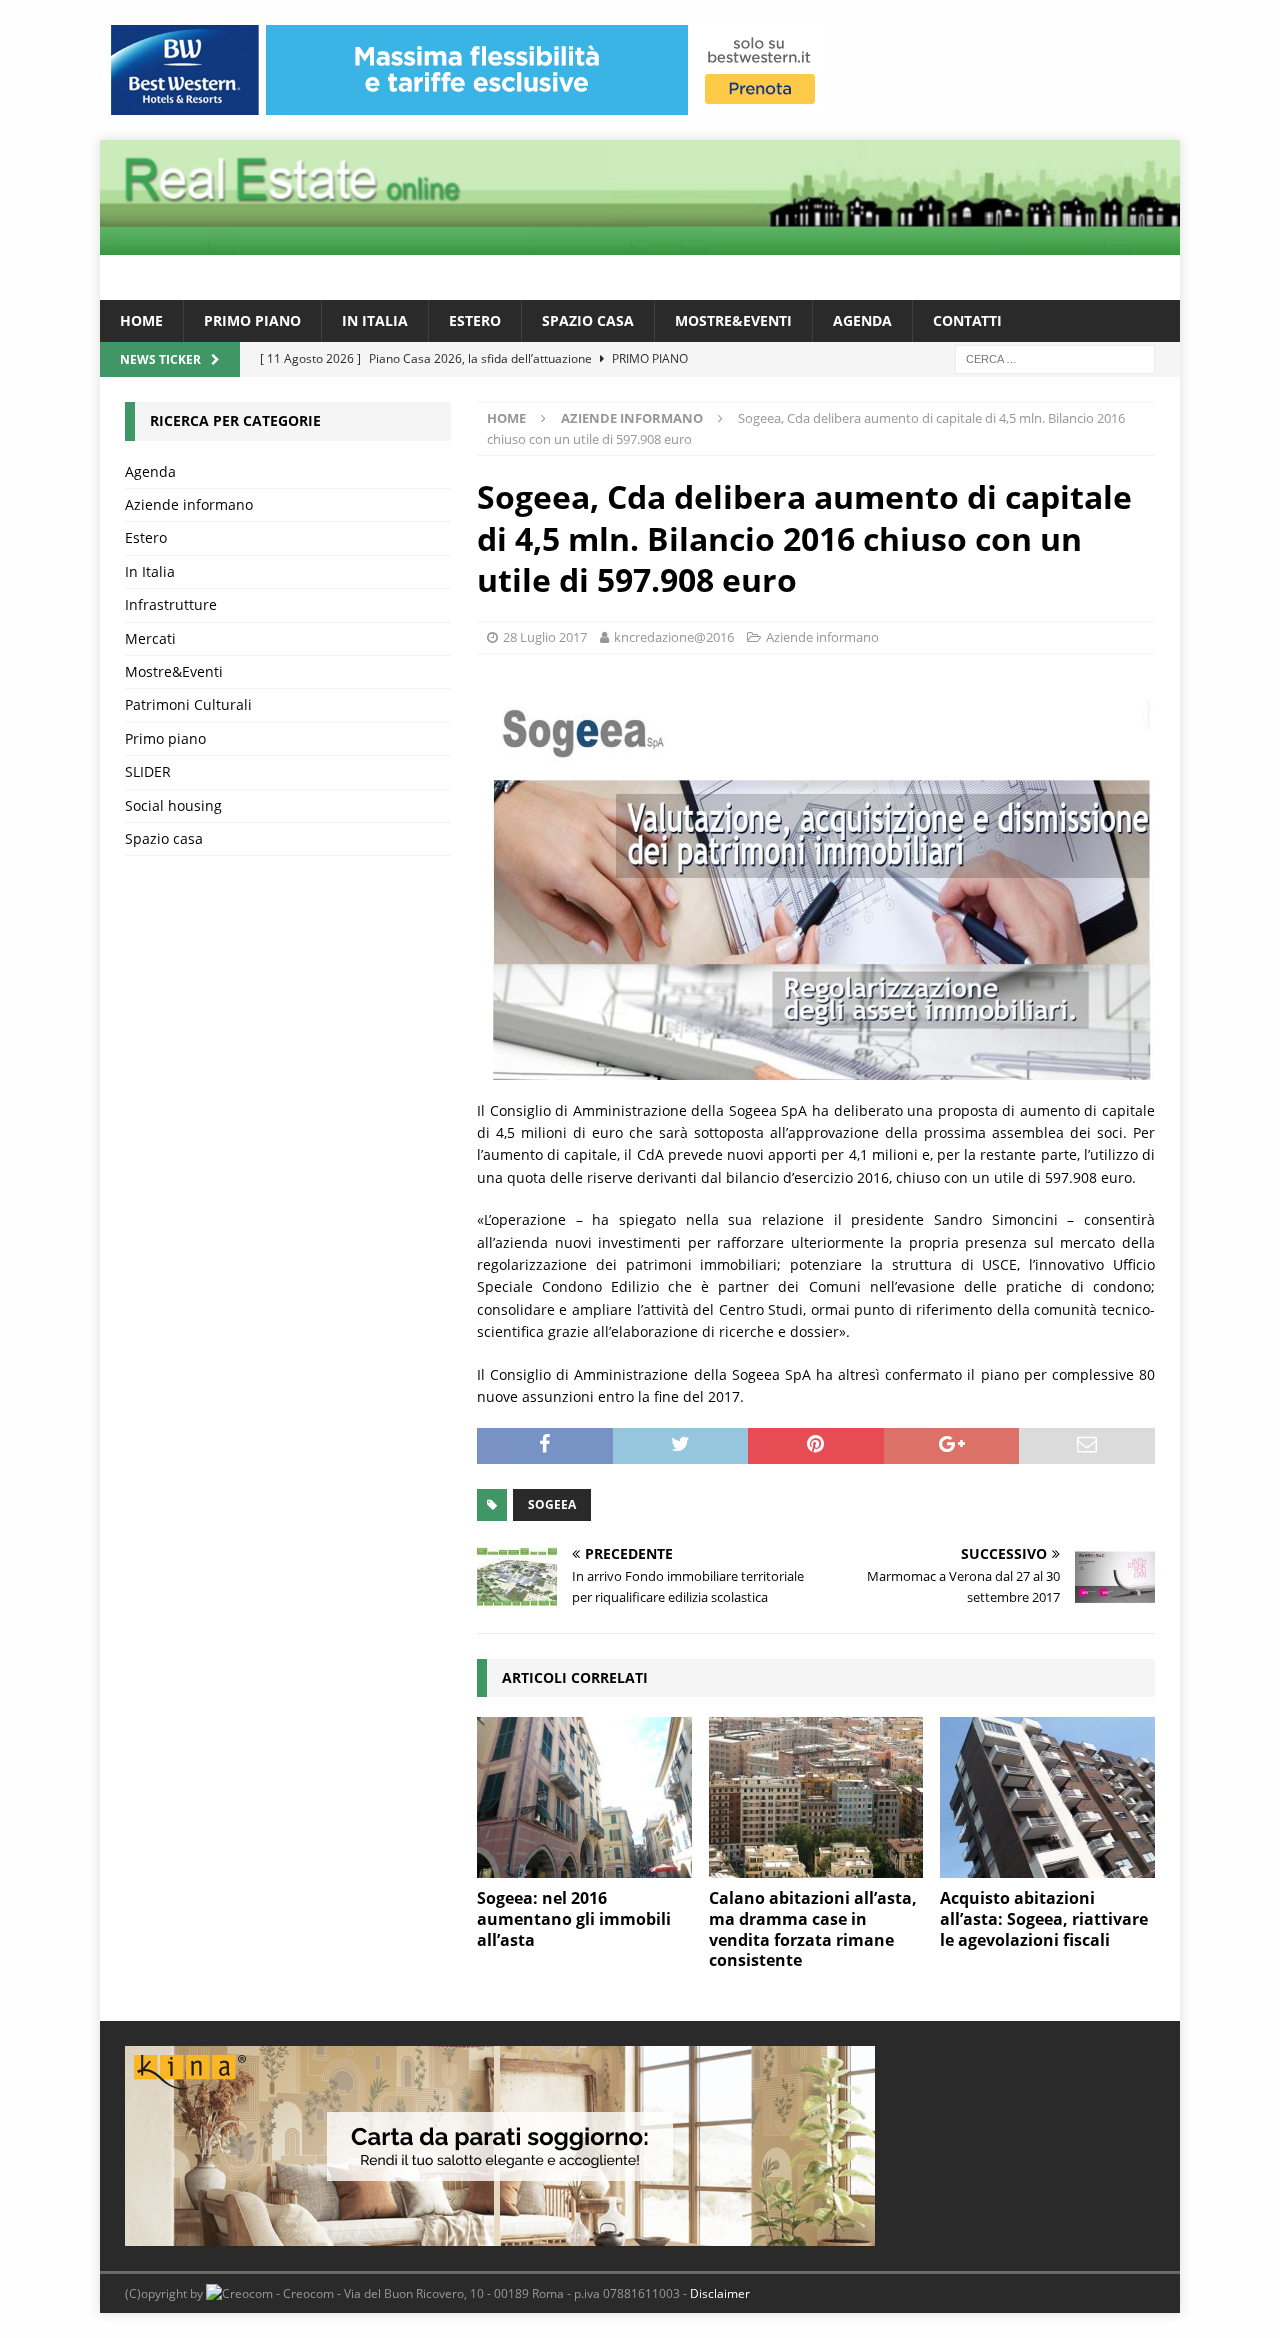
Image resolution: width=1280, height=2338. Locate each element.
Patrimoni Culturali (188, 704)
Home (141, 320)
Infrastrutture (171, 604)
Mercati (150, 638)
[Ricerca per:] (1055, 358)
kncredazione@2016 (674, 637)
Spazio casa (588, 320)
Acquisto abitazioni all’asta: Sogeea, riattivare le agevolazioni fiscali (1044, 1919)
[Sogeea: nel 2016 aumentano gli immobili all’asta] (584, 1797)
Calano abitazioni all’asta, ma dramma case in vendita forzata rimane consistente (813, 1929)
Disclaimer (720, 2293)
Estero (475, 320)
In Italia (375, 320)
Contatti (967, 320)
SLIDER (148, 771)
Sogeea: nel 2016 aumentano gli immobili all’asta (574, 1919)
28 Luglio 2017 (545, 637)
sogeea (552, 1504)
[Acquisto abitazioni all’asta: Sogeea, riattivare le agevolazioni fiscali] (1047, 1797)
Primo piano (252, 320)
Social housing (173, 805)
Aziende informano (822, 637)
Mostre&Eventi (733, 320)
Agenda (862, 320)
